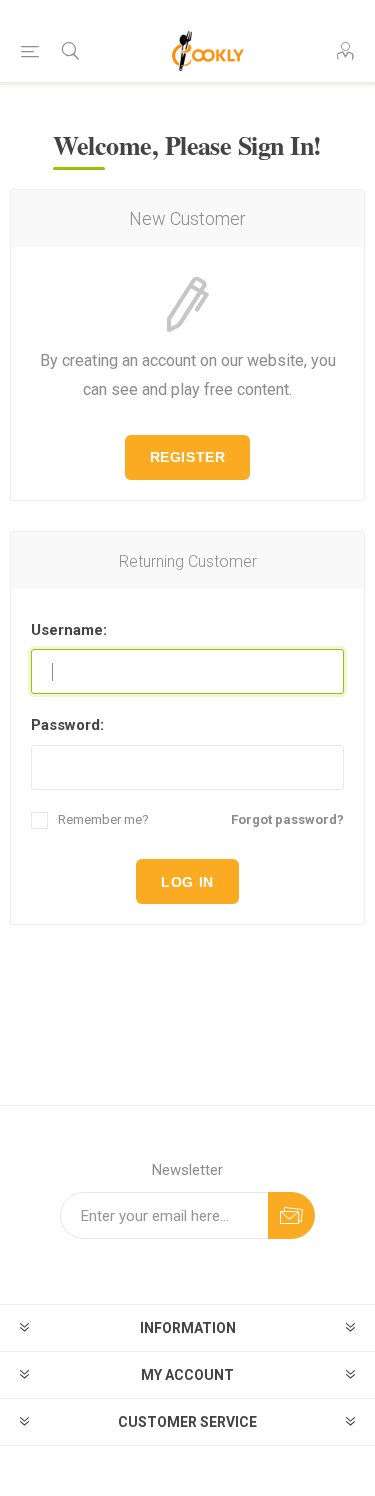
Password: (67, 725)
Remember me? (103, 819)
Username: (69, 630)
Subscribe (291, 1215)
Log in (187, 882)
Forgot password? (287, 819)
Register (187, 457)
